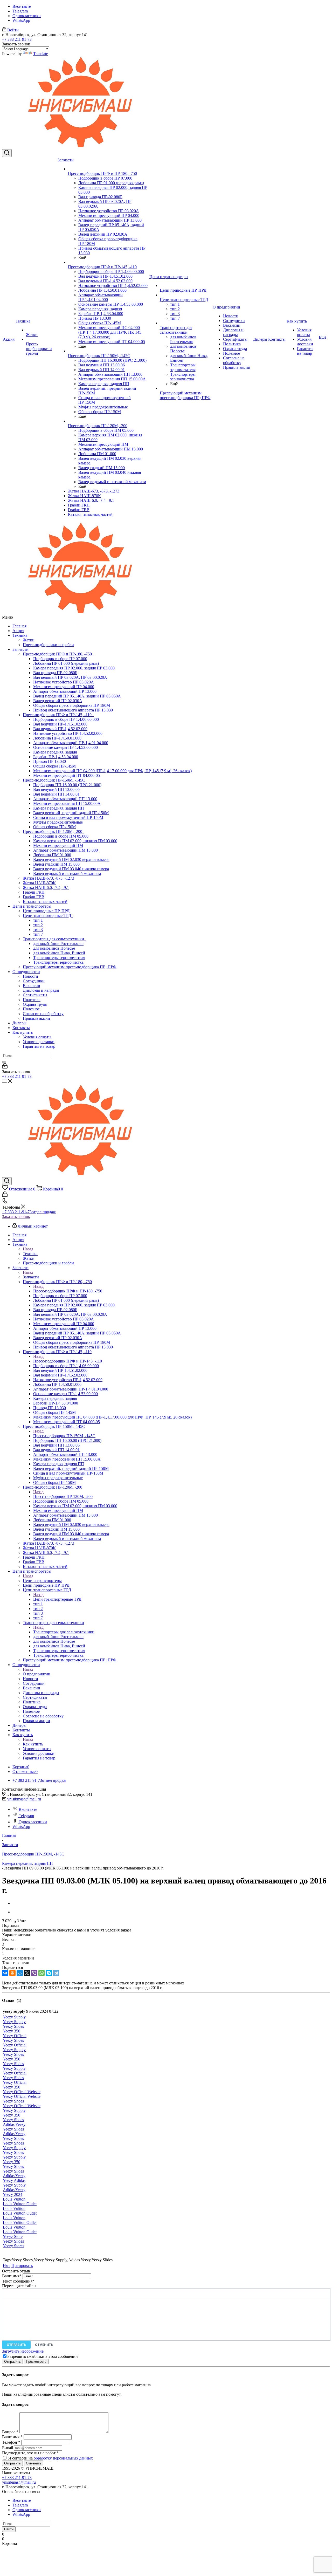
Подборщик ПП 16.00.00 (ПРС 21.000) (67, 785)
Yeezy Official (15, 2036)
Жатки (29, 640)
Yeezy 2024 (13, 2194)
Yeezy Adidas (14, 2180)
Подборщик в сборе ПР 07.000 (60, 659)
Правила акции (36, 1018)
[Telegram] (56, 1973)
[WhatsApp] (41, 1973)
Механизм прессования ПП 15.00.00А (67, 803)
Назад (28, 1249)
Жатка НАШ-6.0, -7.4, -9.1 (46, 888)
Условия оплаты (37, 1037)
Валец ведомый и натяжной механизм (67, 873)
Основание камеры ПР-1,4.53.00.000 (65, 747)
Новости (30, 976)
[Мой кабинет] (5, 1067)
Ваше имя (12, 2276)
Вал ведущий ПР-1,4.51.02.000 (60, 724)
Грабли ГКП (34, 892)
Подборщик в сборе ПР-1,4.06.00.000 (66, 719)
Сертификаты (35, 995)
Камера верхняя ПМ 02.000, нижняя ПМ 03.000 (75, 841)
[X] (27, 1973)
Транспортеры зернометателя (59, 958)
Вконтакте (22, 6)
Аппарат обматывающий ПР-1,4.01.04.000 (71, 743)
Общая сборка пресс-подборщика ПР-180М (72, 705)
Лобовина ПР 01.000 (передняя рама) (66, 663)
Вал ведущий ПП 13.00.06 (56, 789)
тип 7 (38, 934)
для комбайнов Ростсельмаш (58, 944)
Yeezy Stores (13, 2246)
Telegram (20, 11)
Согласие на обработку (43, 1014)
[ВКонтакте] (5, 1973)
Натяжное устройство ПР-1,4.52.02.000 (68, 733)
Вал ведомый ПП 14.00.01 (56, 794)
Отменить (44, 2345)
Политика (32, 1000)
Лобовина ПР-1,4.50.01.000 (57, 738)
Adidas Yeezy (14, 2124)
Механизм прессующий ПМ (58, 845)
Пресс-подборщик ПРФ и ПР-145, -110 (58, 715)
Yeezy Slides (13, 2026)
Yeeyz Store (13, 2236)
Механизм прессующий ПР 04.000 (64, 687)
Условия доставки (39, 1042)
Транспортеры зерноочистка (58, 962)
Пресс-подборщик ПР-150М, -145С (55, 780)
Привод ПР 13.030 (50, 761)
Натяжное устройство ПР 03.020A (64, 682)
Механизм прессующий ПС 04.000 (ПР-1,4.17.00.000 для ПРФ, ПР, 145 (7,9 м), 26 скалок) (112, 771)
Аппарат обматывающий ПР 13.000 (65, 691)
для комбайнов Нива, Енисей (59, 953)
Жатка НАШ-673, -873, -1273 (49, 878)
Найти (9, 2529)
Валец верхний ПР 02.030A (58, 701)
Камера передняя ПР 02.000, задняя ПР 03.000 (74, 668)
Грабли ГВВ (34, 897)
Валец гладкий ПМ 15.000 (56, 864)
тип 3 (38, 930)
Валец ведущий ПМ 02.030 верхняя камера (71, 859)
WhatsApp (21, 20)
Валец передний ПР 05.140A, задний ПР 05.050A (77, 696)
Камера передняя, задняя (55, 752)
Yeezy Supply (14, 2017)
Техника (20, 635)
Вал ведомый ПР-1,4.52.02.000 (60, 729)
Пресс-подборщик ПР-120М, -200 (54, 831)
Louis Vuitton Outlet (20, 2204)
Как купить (23, 1032)
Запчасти (20, 649)
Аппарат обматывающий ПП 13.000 (65, 799)
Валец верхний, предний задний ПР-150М (71, 813)
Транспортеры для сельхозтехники (54, 939)
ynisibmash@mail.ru (24, 1799)
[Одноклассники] (12, 1973)
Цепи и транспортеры (32, 906)
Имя (7, 2266)
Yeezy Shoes (13, 2040)
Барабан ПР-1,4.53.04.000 (56, 757)
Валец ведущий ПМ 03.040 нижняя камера (71, 869)
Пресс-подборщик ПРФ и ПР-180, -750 (58, 654)
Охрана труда (35, 1004)
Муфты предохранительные (58, 822)
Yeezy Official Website (22, 2092)
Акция (18, 631)
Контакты (21, 1028)
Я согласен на (51, 2458)
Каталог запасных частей (45, 902)
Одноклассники (27, 16)
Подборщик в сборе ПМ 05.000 (61, 836)
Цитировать (22, 2266)
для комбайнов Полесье (54, 948)
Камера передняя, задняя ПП (59, 808)
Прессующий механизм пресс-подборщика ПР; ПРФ (70, 967)
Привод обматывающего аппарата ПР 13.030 (73, 710)
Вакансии (32, 986)
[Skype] (49, 1973)
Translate (41, 54)
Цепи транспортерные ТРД (48, 916)
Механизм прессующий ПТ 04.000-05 (67, 775)
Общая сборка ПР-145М (54, 766)
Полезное (31, 1009)
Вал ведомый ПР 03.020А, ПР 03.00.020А (70, 677)
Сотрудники (34, 981)
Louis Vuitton (14, 2199)
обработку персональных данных (63, 2458)
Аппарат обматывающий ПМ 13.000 (65, 850)
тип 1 (38, 920)
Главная (19, 626)
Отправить (16, 2345)
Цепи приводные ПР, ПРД (46, 911)
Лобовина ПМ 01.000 (52, 855)
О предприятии (26, 972)
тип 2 (38, 925)
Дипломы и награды (41, 990)
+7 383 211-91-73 (17, 39)
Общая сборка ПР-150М (54, 827)
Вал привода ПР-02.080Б (55, 673)
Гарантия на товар (39, 1046)
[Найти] (4, 1062)
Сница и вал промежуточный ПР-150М (68, 817)
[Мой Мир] (20, 1973)
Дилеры (19, 1023)
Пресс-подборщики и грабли (48, 645)
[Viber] (34, 1973)
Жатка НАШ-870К (39, 883)
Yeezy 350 (12, 2031)
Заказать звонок (16, 1217)
